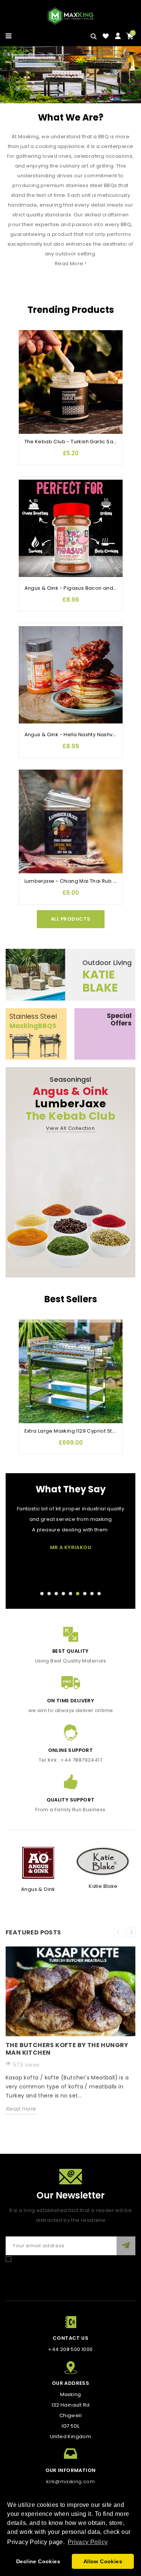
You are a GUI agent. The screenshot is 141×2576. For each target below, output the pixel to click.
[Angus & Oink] (38, 1863)
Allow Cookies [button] (103, 2561)
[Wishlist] (106, 36)
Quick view (28, 366)
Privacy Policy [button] (88, 2542)
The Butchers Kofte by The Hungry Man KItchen (67, 2049)
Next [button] (131, 1932)
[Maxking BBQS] (70, 75)
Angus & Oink (38, 1889)
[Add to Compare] (28, 351)
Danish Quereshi (70, 1558)
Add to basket (28, 381)
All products (71, 919)
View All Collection (70, 1128)
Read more (21, 2109)
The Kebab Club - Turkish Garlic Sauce (74, 442)
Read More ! (70, 263)
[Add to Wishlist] (28, 336)
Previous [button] (119, 1932)
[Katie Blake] (103, 1861)
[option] (70, 2036)
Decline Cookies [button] (38, 2561)
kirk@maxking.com (70, 2482)
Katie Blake (103, 1886)
